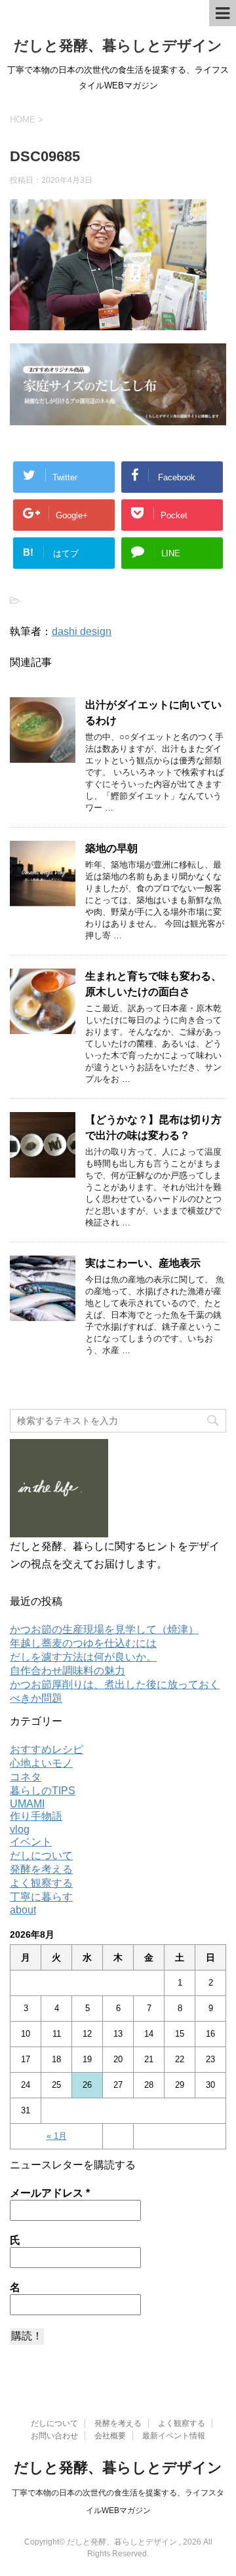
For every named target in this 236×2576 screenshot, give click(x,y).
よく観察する (41, 1883)
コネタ (26, 1777)
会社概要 (110, 2436)
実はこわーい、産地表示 (143, 1263)
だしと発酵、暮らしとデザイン (118, 46)
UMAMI (27, 1804)
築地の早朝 (111, 848)
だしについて (41, 1855)
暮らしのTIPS (43, 1791)
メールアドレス (50, 2193)
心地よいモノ (41, 1763)
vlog (20, 1829)
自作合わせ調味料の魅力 (68, 1671)
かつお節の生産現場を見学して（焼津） (104, 1629)
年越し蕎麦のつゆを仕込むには (83, 1643)
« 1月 (57, 2136)
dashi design (82, 631)
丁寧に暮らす (41, 1897)
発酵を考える (41, 1869)
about (23, 1910)
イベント (31, 1842)
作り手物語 (36, 1816)
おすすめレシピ (47, 1749)
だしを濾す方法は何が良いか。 (83, 1657)
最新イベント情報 (174, 2436)
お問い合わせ (54, 2436)
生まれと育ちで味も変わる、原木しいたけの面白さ (153, 984)
